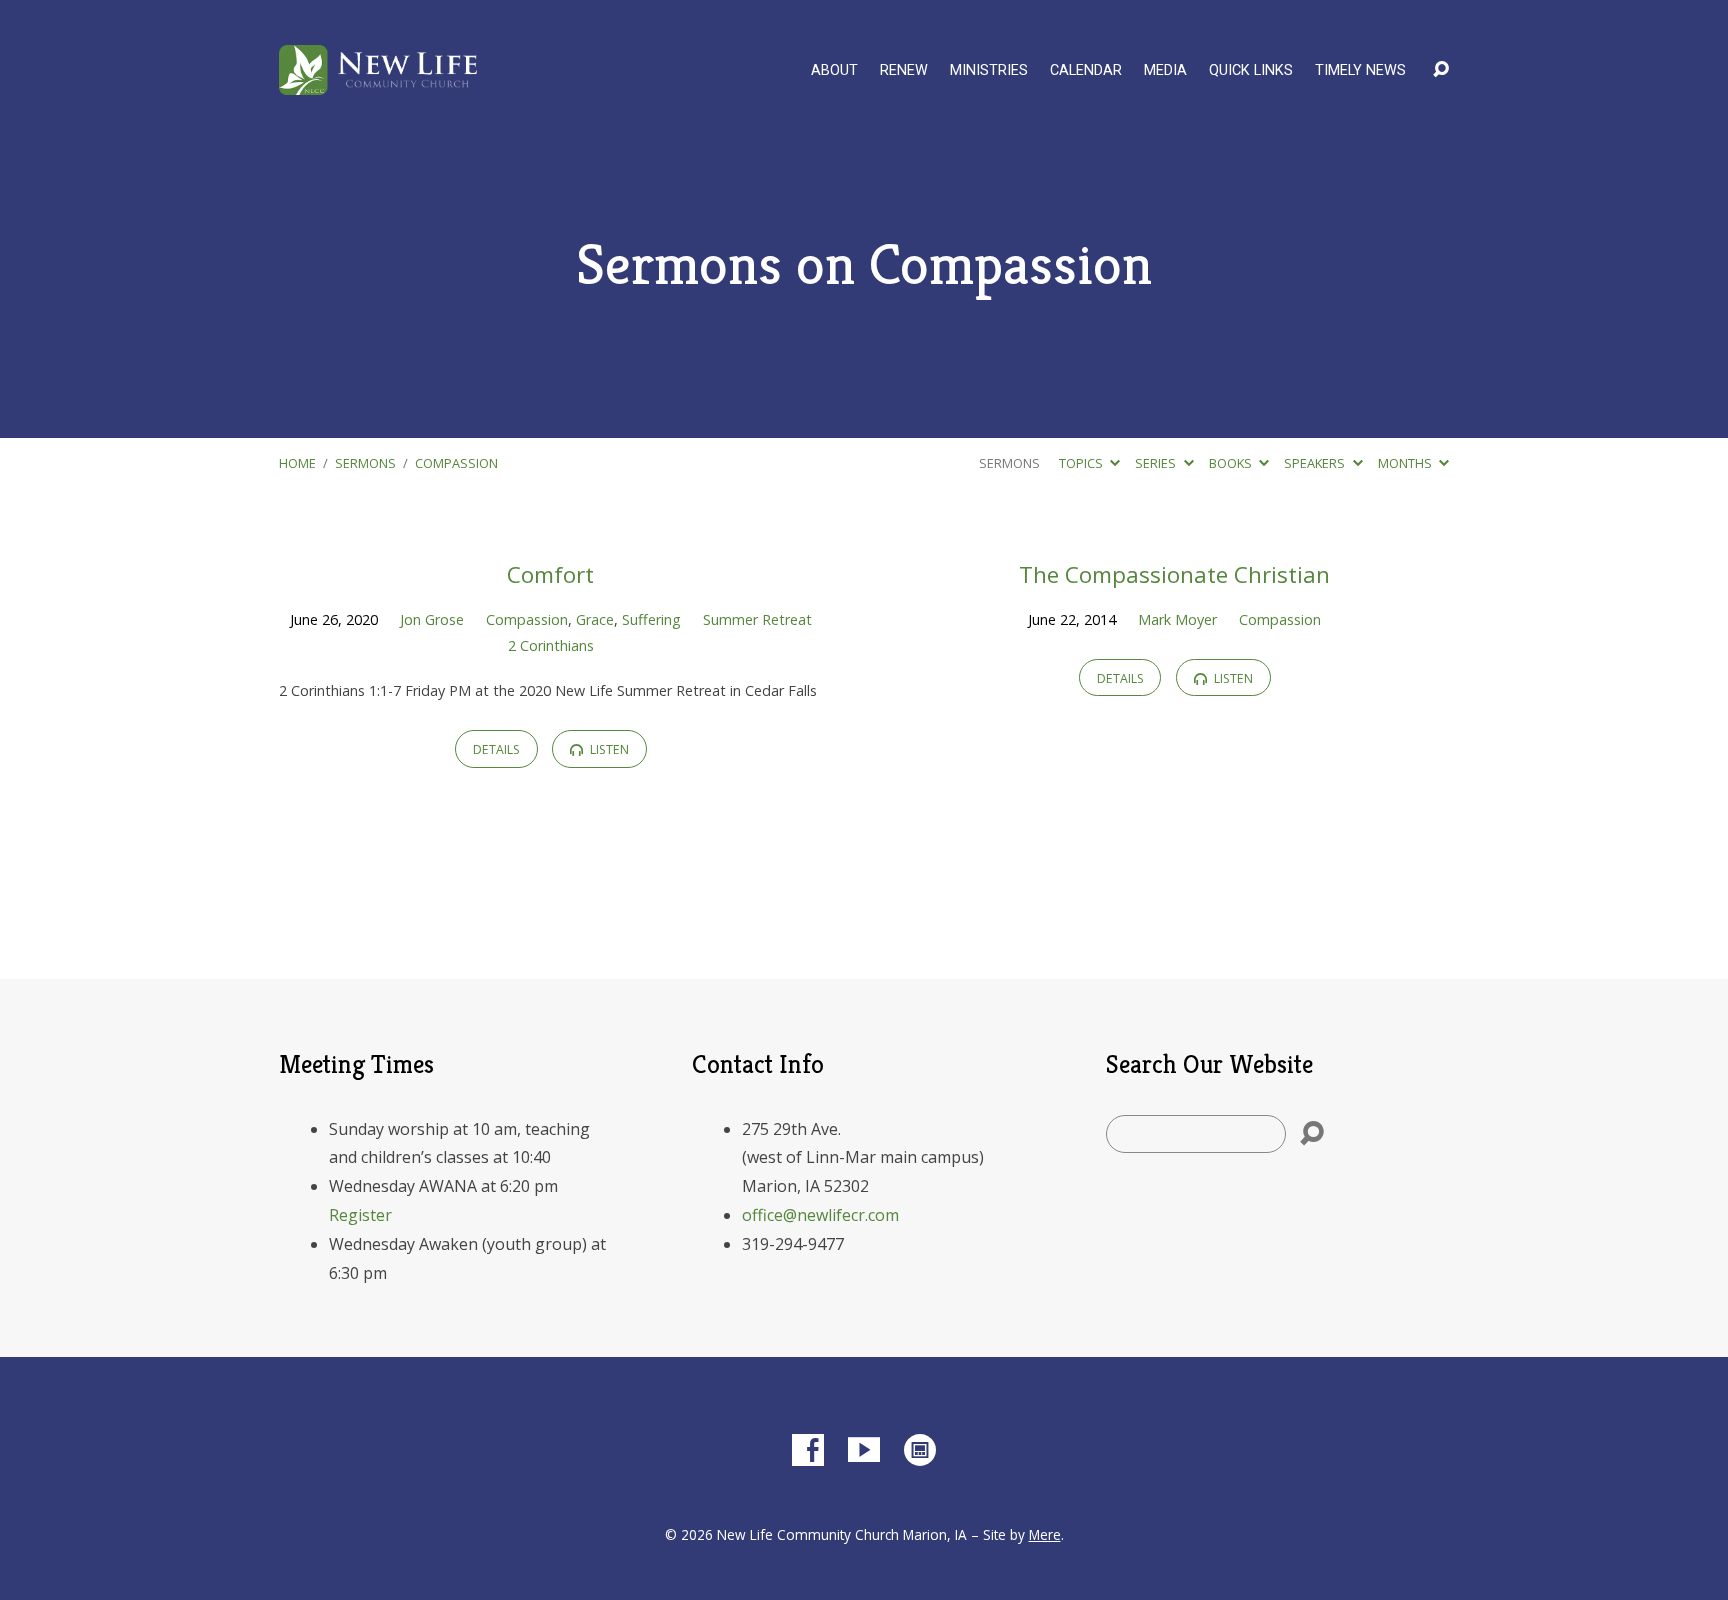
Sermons (365, 463)
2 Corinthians (551, 645)
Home (297, 463)
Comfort (550, 574)
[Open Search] (1441, 70)
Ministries (989, 71)
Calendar (1086, 71)
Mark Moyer (1177, 619)
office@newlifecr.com (820, 1215)
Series (1157, 463)
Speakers (1316, 463)
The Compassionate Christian (1174, 574)
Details (496, 749)
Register (360, 1215)
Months (1406, 463)
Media (1165, 71)
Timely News (1360, 71)
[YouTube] (864, 1450)
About (834, 71)
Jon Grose (432, 619)
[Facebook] (808, 1450)
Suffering (651, 619)
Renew (904, 71)
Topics (1082, 463)
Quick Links (1251, 71)
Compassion (456, 463)
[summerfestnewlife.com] (920, 1450)
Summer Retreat (757, 619)
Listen (608, 749)
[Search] (1312, 1134)
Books (1232, 463)
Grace (595, 619)
